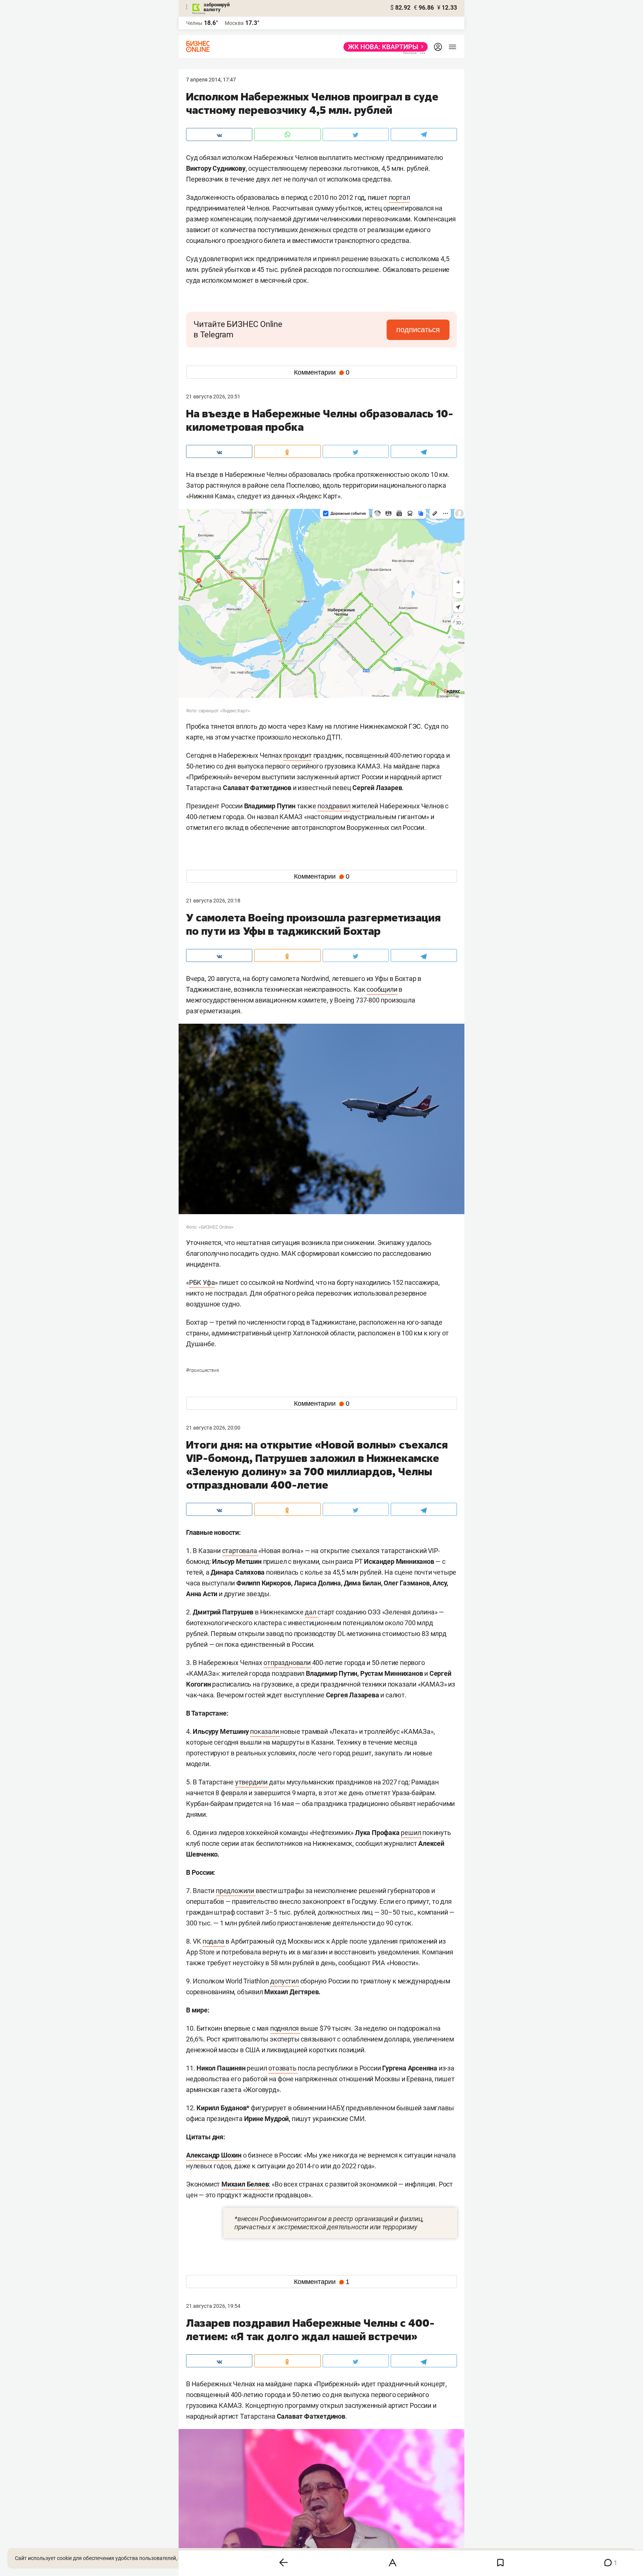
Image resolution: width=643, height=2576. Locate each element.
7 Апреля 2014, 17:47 (211, 80)
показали (265, 1731)
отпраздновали (288, 1663)
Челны (194, 23)
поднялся (285, 2028)
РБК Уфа (202, 1282)
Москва (234, 23)
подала (214, 1941)
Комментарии (322, 372)
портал (399, 197)
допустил (284, 1981)
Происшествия (202, 1370)
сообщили (382, 989)
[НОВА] (383, 47)
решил (412, 1833)
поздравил (334, 806)
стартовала (240, 1551)
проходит (297, 755)
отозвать (283, 2068)
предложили (236, 1891)
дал (311, 1612)
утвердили (252, 1782)
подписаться (418, 330)
